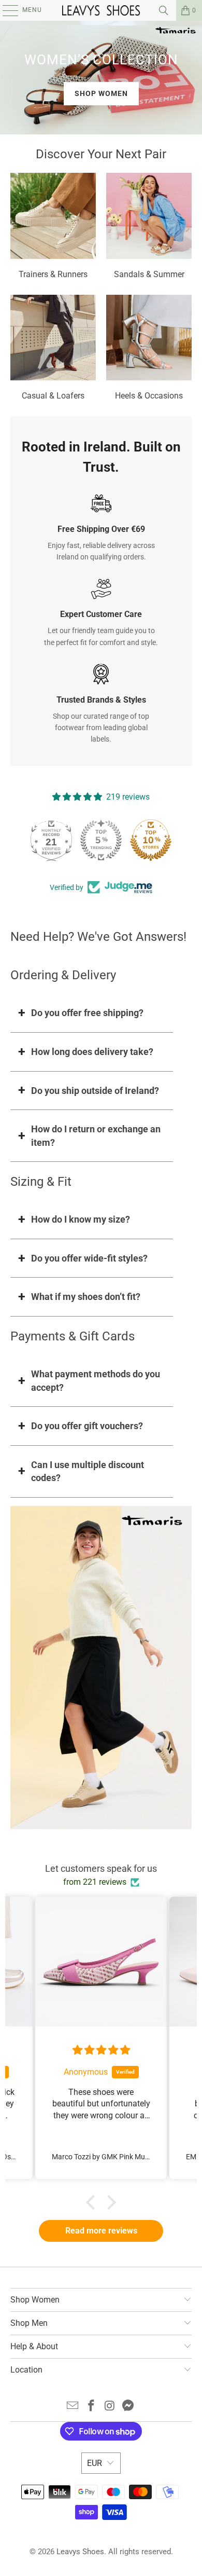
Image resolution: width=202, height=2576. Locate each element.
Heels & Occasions (149, 349)
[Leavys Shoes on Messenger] (128, 2407)
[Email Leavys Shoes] (73, 2407)
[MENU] (5, 10)
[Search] (164, 10)
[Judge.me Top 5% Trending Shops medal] (101, 840)
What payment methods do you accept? (96, 1381)
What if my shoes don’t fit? (86, 1297)
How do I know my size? (81, 1219)
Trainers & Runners (53, 227)
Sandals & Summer (149, 227)
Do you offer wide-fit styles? (89, 1258)
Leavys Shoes (80, 2552)
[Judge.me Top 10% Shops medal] (151, 840)
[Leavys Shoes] (101, 10)
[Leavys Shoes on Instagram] (110, 2407)
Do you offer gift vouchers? (87, 1426)
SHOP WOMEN (101, 93)
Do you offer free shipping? (87, 1013)
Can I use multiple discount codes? (88, 1471)
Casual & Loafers (53, 349)
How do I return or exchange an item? (96, 1136)
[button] (93, 2202)
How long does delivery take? (92, 1052)
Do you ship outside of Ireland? (95, 1091)
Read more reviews (101, 2231)
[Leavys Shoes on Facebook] (91, 2407)
